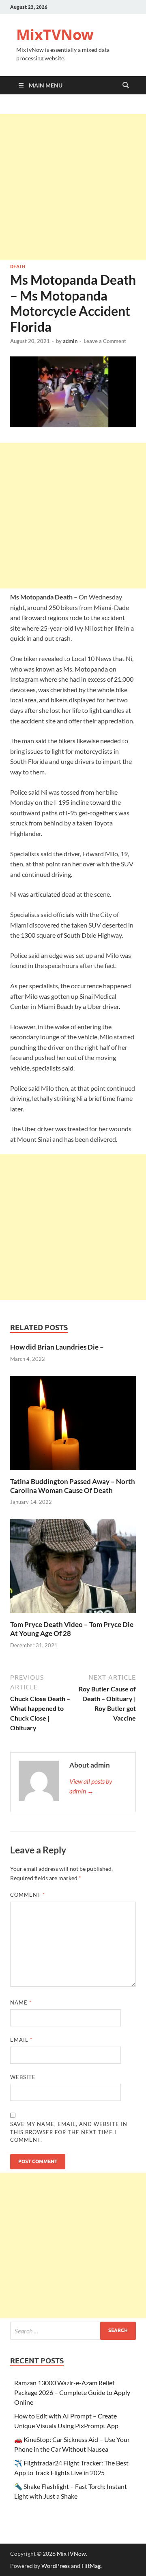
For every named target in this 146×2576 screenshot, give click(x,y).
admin (70, 341)
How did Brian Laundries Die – (57, 1347)
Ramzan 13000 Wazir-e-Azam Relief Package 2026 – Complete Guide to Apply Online (72, 2392)
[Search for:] (73, 2331)
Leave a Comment (105, 341)
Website (23, 2077)
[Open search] (126, 85)
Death (18, 267)
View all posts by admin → (91, 1786)
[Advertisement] (73, 187)
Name (21, 2002)
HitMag (91, 2566)
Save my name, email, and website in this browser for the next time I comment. (69, 2132)
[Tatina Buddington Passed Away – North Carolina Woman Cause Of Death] (73, 1426)
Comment (28, 1895)
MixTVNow (55, 35)
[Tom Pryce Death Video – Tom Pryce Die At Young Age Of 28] (73, 1569)
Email (21, 2040)
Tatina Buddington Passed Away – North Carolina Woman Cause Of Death (73, 1486)
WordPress (56, 2566)
